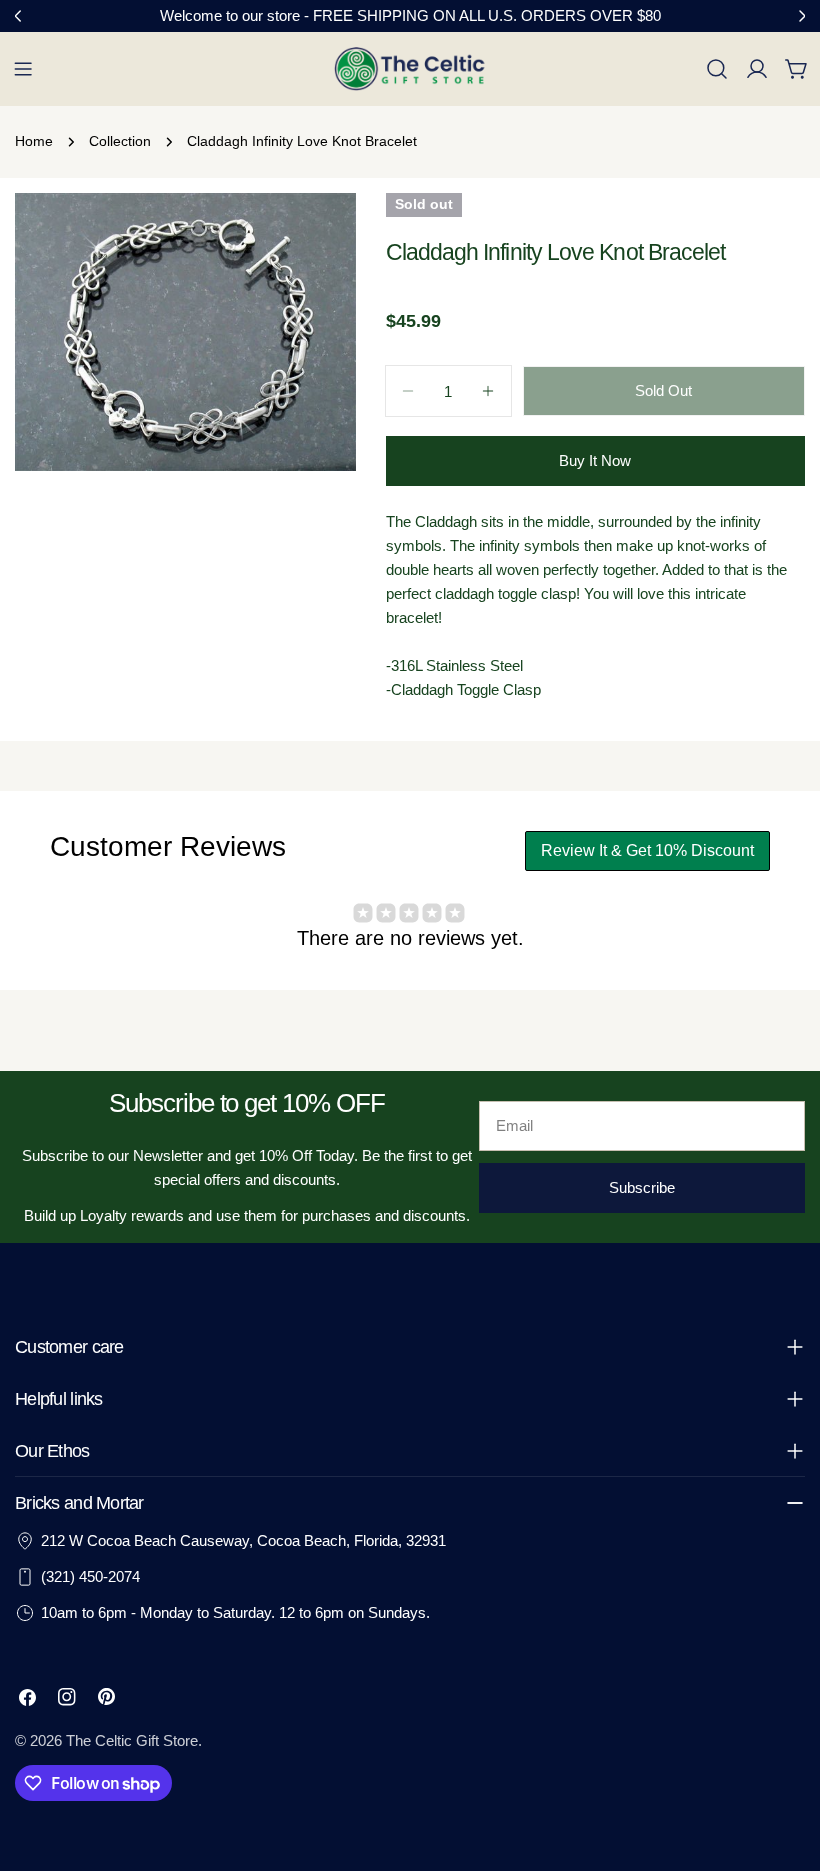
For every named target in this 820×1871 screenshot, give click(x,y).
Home (34, 141)
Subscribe (642, 1187)
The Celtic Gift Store (132, 1740)
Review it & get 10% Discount (647, 850)
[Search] (717, 69)
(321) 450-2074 (90, 1576)
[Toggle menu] (23, 69)
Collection (120, 141)
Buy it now (595, 460)
